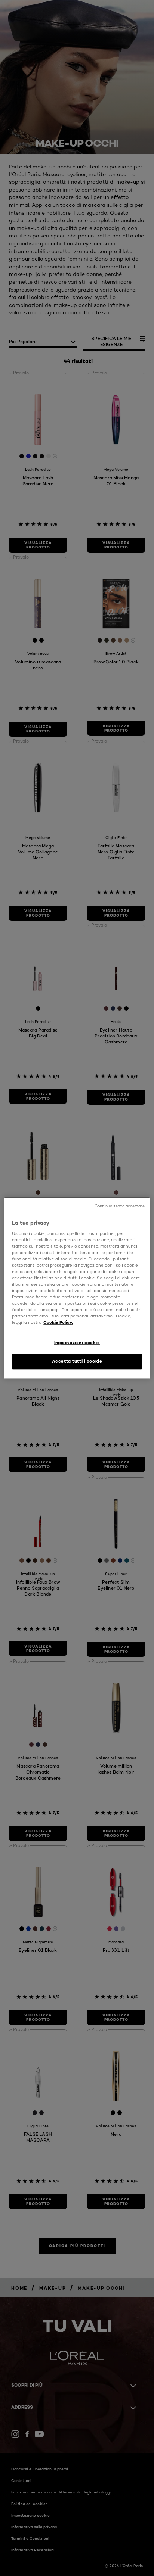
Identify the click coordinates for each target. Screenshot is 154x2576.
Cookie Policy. (58, 1323)
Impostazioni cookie (77, 1343)
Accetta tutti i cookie (77, 1362)
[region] (77, 1288)
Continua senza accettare (120, 1206)
